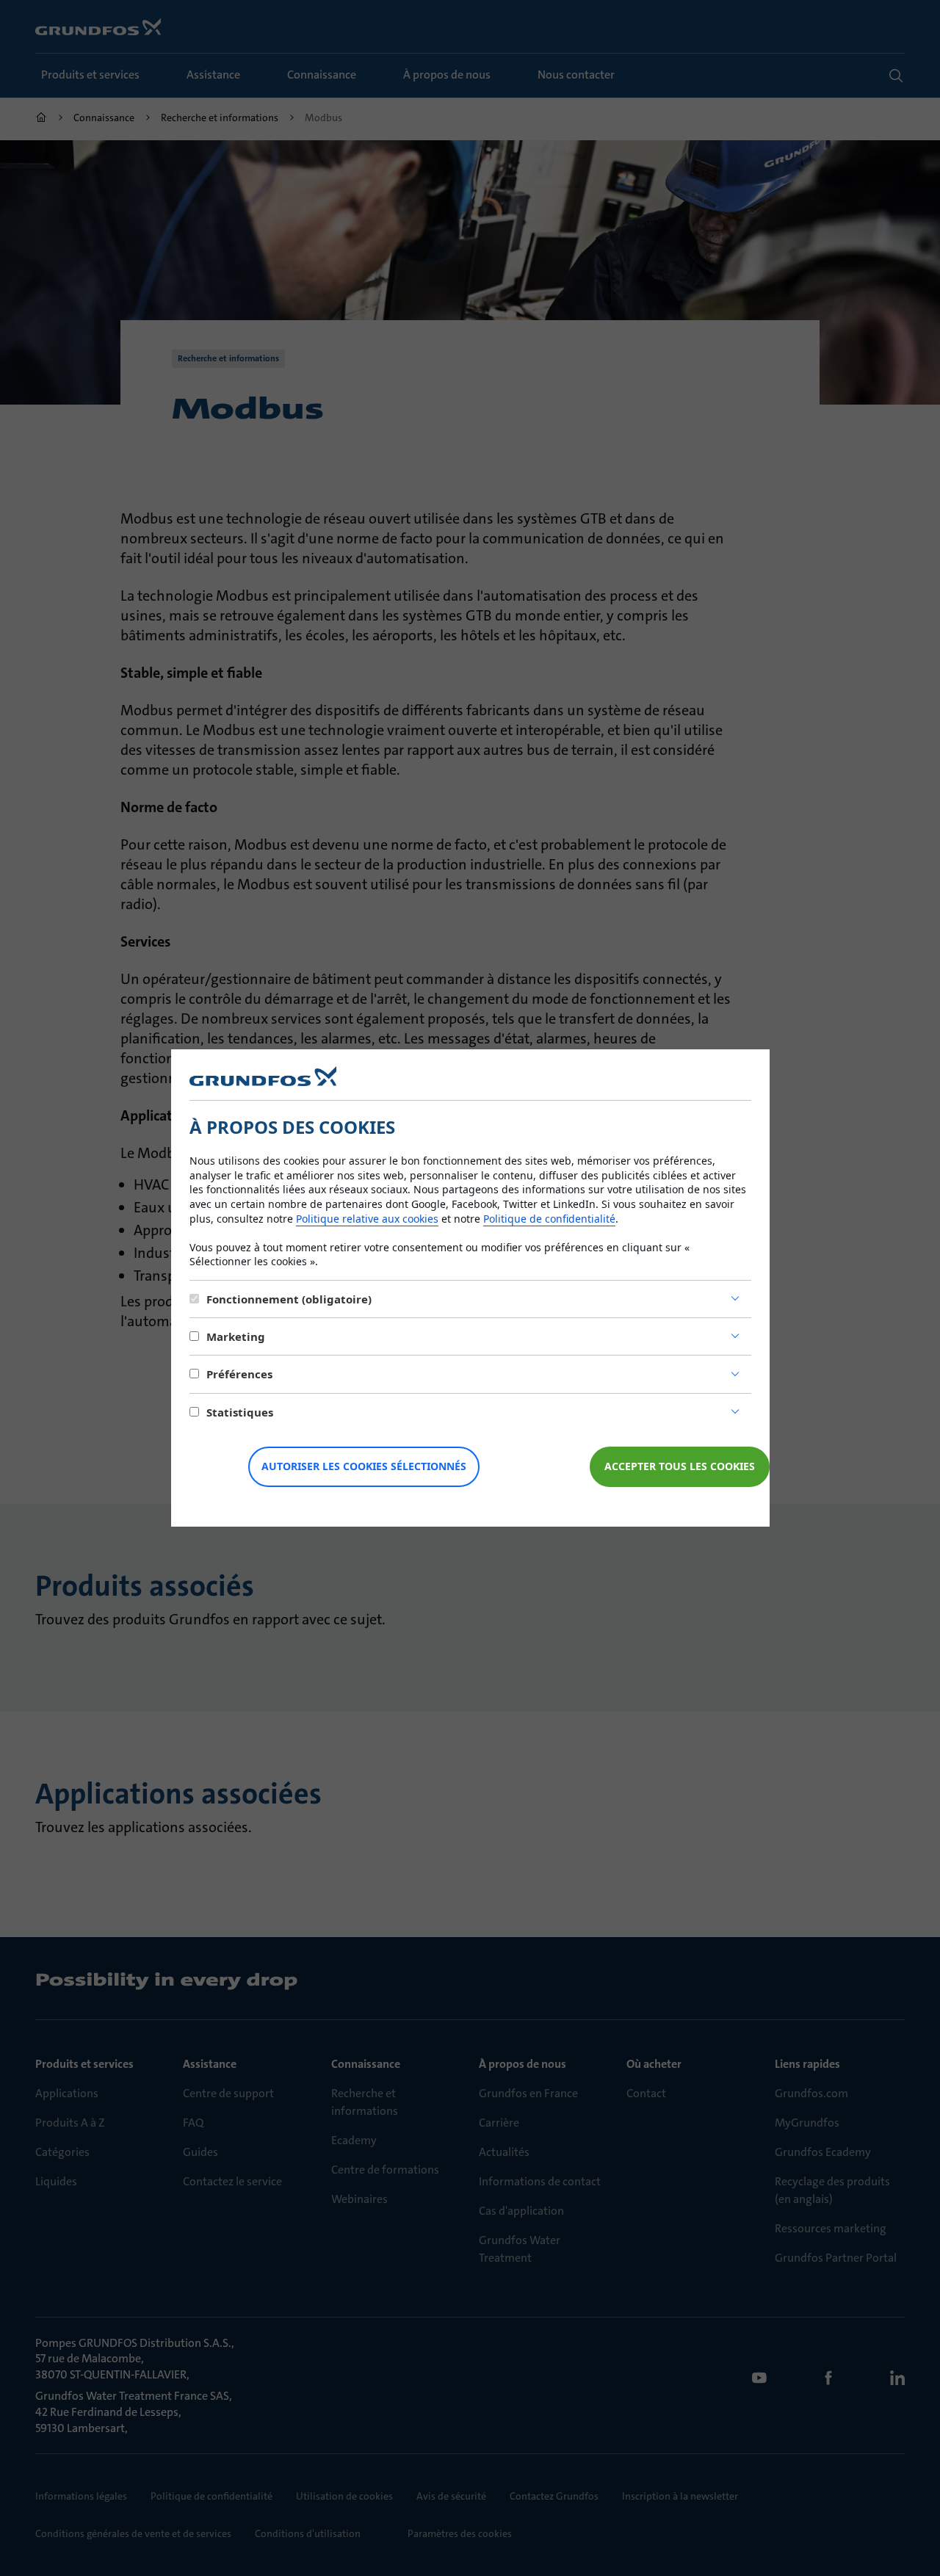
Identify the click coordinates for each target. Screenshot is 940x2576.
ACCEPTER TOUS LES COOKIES (680, 1466)
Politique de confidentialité (549, 1219)
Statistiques (240, 1412)
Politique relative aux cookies (367, 1219)
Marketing (236, 1336)
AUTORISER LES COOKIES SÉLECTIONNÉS (364, 1466)
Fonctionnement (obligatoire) (289, 1299)
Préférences (239, 1374)
